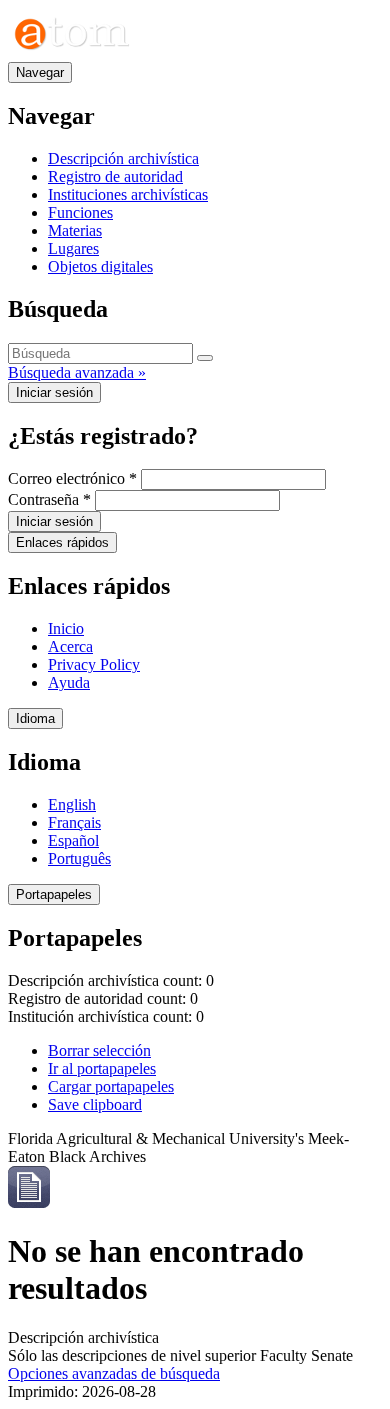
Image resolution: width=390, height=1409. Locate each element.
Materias (75, 230)
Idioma (35, 718)
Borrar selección (99, 1050)
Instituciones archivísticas (128, 194)
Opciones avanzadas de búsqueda (114, 1373)
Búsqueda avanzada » (77, 372)
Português (79, 858)
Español (73, 840)
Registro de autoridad (115, 176)
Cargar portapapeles (111, 1086)
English (72, 804)
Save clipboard (95, 1104)
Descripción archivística (123, 158)
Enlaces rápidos (62, 542)
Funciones (80, 212)
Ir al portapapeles (102, 1068)
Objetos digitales (100, 266)
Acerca (70, 646)
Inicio (66, 628)
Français (74, 822)
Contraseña (49, 499)
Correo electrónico (72, 478)
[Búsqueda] (205, 358)
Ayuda (69, 682)
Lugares (73, 248)
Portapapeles (54, 894)
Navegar (40, 72)
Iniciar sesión (54, 392)
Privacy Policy (94, 664)
